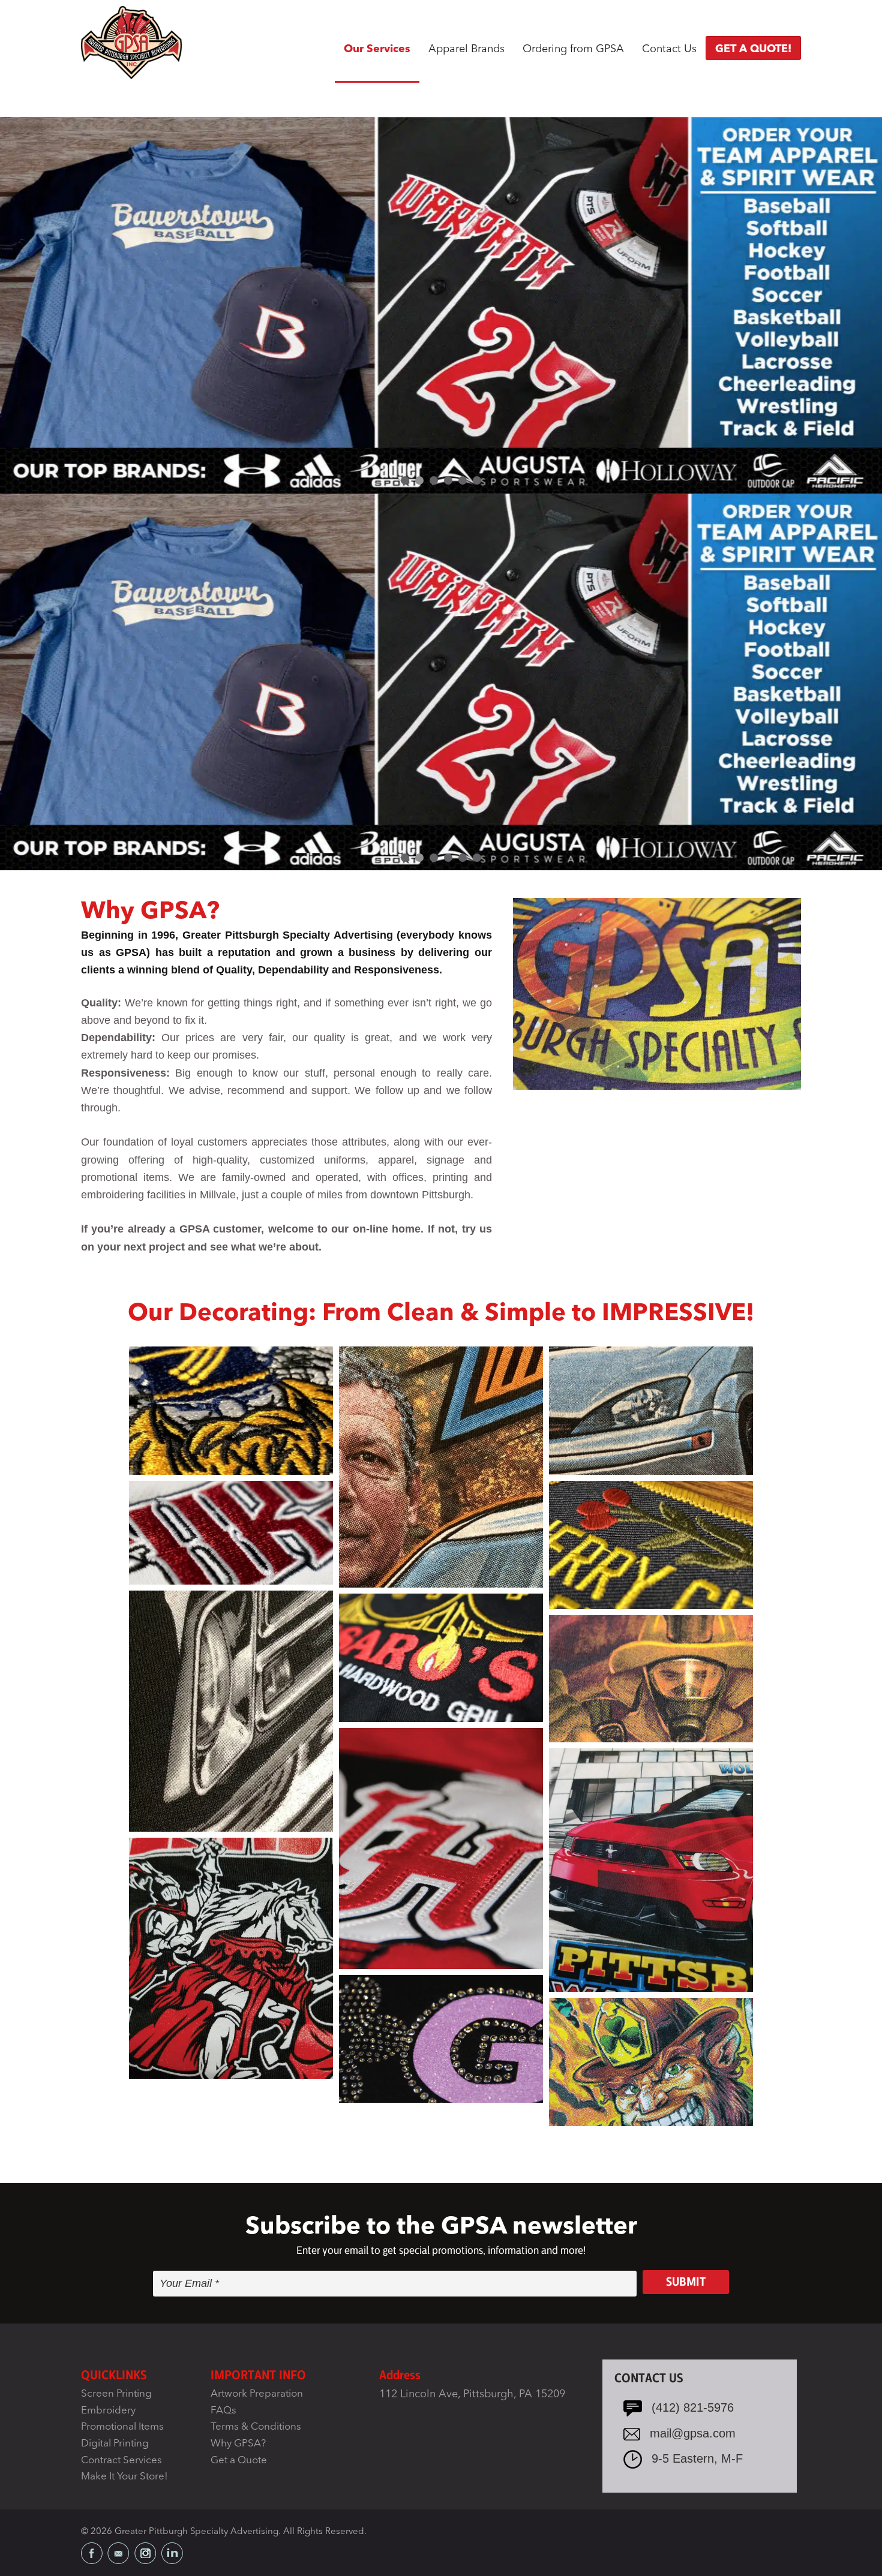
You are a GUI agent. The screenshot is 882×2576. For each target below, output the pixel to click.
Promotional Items (122, 2428)
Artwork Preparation (257, 2394)
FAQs (223, 2411)
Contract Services (121, 2461)
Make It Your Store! (124, 2477)
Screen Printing (116, 2394)
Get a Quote (239, 2461)
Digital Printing (115, 2444)
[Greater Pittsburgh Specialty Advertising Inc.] (131, 42)
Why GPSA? (238, 2444)
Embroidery (108, 2411)
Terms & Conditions (256, 2428)
